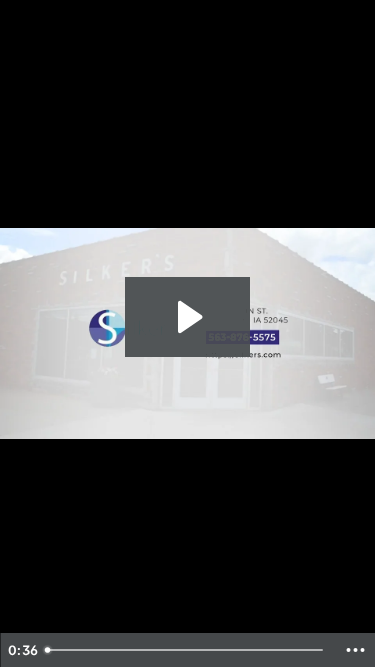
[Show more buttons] (355, 650)
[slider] (186, 650)
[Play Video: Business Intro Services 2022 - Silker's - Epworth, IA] (187, 317)
